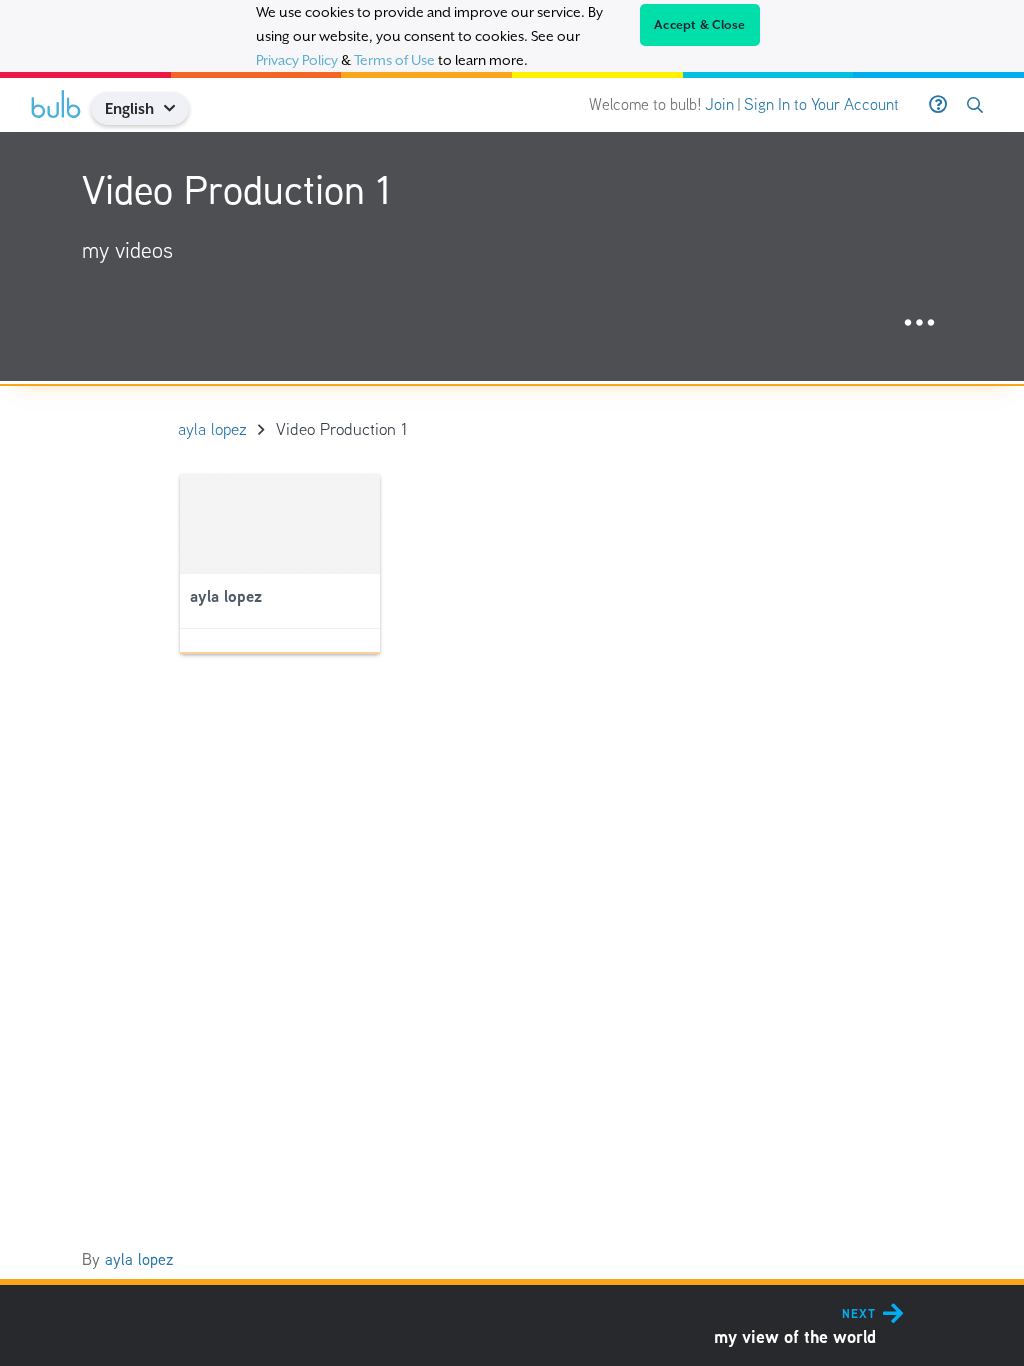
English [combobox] (129, 108)
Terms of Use (394, 60)
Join (719, 104)
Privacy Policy (297, 60)
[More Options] (919, 323)
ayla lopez (139, 1259)
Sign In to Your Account (821, 104)
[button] (177, 108)
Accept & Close (700, 25)
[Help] (938, 105)
